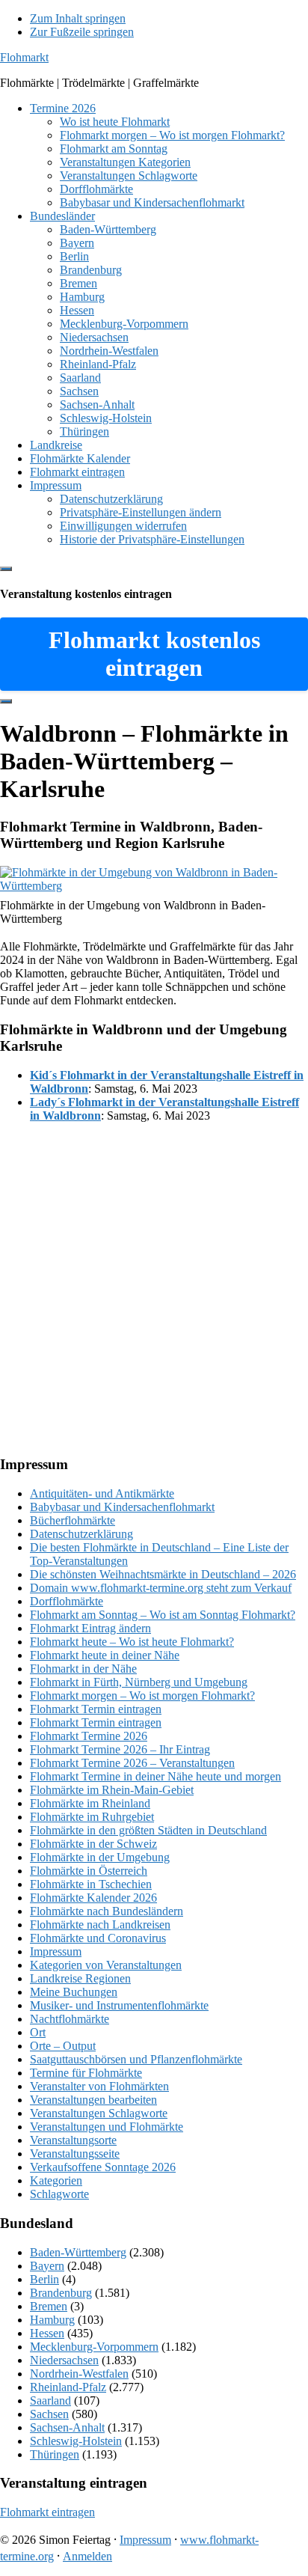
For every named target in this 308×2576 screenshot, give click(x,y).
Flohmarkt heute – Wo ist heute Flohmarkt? (132, 1642)
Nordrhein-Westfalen (79, 2374)
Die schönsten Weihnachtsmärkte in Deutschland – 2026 (163, 1574)
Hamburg (52, 2320)
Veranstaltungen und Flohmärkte (107, 2127)
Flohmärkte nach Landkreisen (100, 1925)
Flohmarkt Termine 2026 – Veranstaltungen (132, 1763)
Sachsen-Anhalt (67, 2427)
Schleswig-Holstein (76, 2441)
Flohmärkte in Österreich (89, 1871)
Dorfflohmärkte (67, 1601)
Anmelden (87, 2556)
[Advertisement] (154, 1289)
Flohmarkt (24, 57)
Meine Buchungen (74, 1992)
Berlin (44, 2279)
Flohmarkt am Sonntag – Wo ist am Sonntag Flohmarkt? (163, 1615)
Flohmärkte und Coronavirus (98, 1938)
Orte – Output (63, 2046)
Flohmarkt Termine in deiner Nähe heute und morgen (155, 1776)
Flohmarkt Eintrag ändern (90, 1628)
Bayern (47, 2266)
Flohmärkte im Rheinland (90, 1803)
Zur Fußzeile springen (82, 32)
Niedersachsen (64, 2360)
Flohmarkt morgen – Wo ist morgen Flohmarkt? (142, 1696)
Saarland (50, 2400)
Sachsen (49, 2414)
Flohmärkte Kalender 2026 (93, 1898)
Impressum (56, 1951)
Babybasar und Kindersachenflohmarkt (122, 1507)
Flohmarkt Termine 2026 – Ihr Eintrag (120, 1749)
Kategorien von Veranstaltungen (106, 1965)
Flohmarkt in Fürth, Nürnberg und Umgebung (139, 1682)
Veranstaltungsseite (75, 2154)
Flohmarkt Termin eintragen (96, 1709)
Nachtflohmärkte (70, 2019)
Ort (38, 2032)
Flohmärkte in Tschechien (91, 1884)
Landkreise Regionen (80, 1978)
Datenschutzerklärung (81, 1534)
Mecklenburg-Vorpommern (94, 2347)
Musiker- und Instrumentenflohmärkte (119, 2005)
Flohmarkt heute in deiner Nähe (105, 1655)
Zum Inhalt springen (78, 18)
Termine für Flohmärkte (86, 2073)
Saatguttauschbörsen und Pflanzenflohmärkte (136, 2059)
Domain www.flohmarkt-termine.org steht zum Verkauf (161, 1588)
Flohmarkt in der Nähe (83, 1669)
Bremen (49, 2306)
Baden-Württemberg (78, 2252)
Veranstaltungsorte (73, 2140)
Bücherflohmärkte (73, 1520)
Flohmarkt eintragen (47, 2512)
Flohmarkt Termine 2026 (89, 1736)
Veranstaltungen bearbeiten (93, 2100)
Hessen (47, 2333)
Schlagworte (59, 2194)
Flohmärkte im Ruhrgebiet (92, 1817)
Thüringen (55, 2454)
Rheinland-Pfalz (68, 2387)
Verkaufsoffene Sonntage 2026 (103, 2167)
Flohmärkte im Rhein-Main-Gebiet (112, 1790)
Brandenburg (61, 2293)
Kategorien (56, 2180)
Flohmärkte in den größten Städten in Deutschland (148, 1830)
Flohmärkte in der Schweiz (93, 1844)
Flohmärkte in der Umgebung (100, 1857)
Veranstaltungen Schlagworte (99, 2113)
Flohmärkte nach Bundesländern (107, 1911)
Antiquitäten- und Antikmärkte (102, 1493)
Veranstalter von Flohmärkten (99, 2086)
